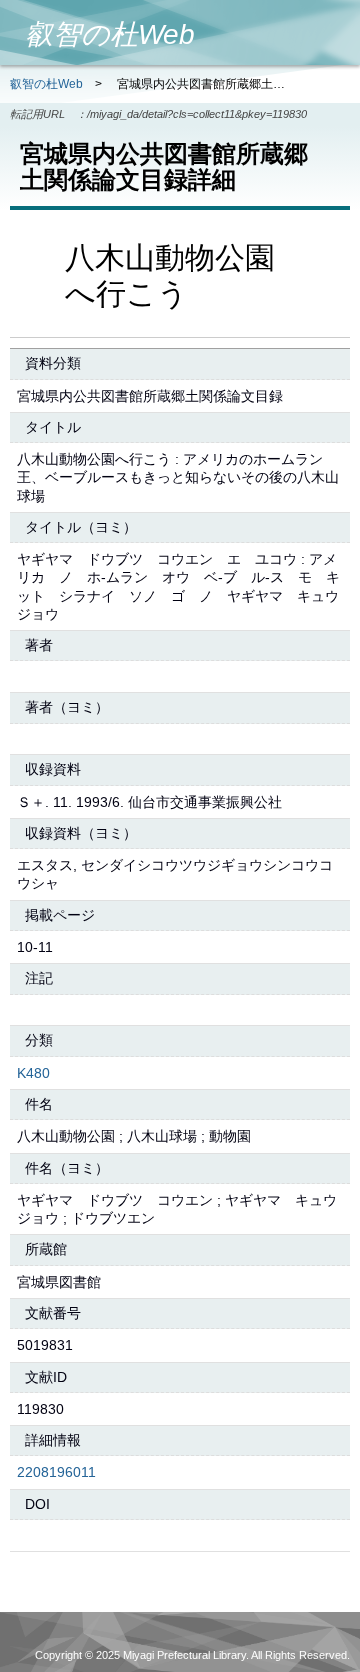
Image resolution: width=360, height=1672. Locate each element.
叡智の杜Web (46, 84)
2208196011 (56, 1472)
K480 (33, 1073)
